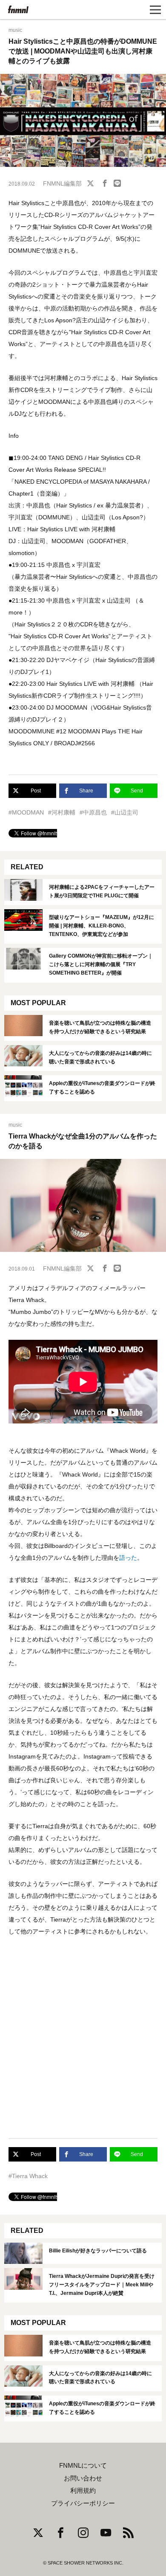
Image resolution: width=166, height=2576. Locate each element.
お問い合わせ (83, 2478)
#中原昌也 (93, 812)
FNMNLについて (83, 2466)
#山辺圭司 (125, 812)
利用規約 (83, 2491)
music (15, 30)
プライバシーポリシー (83, 2503)
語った (128, 1558)
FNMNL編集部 (62, 183)
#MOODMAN (26, 812)
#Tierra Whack (28, 2176)
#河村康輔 (62, 812)
